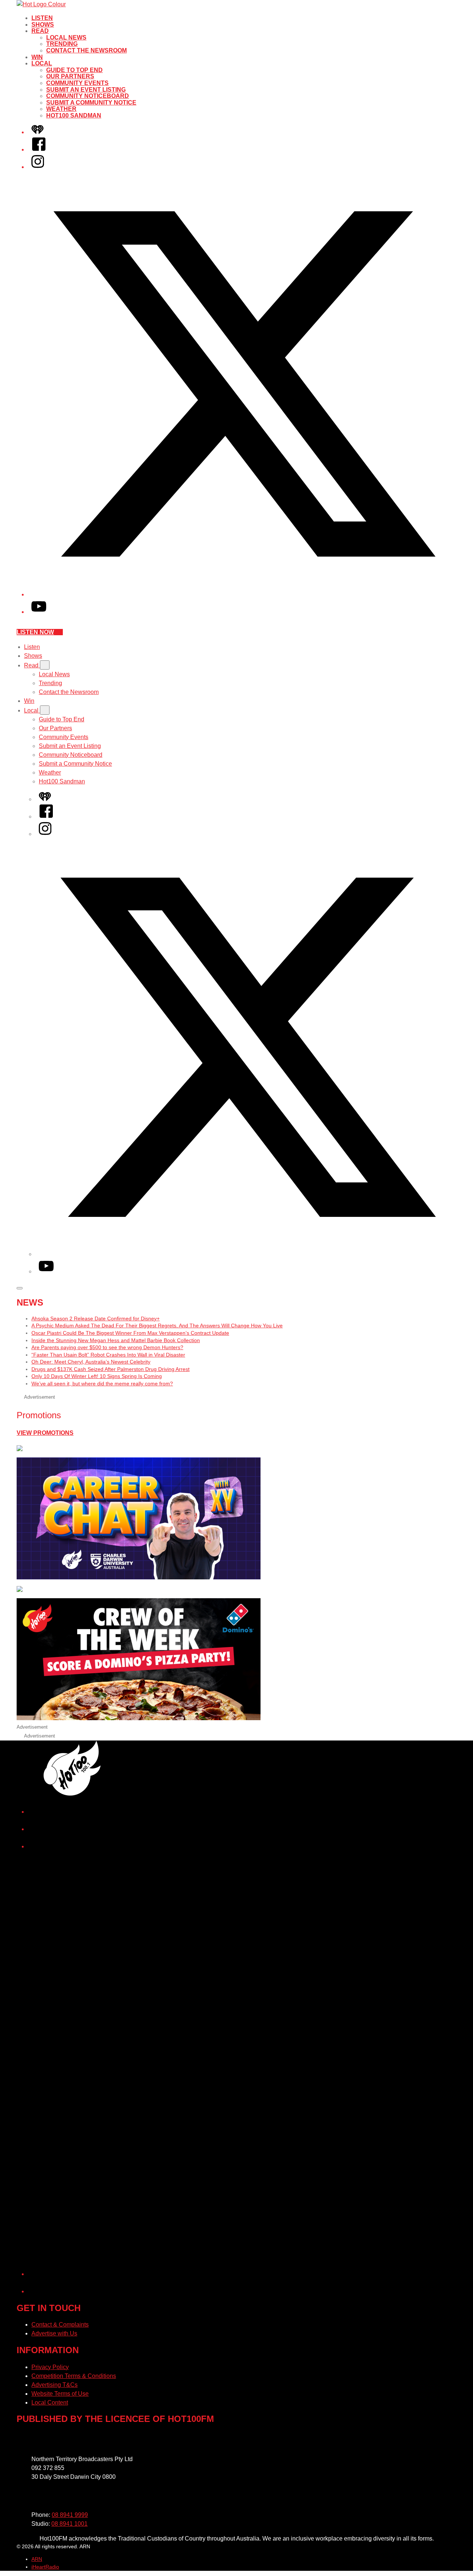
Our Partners (70, 76)
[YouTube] (39, 612)
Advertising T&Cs (55, 2385)
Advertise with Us (54, 2333)
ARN (37, 2559)
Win (37, 57)
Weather (61, 109)
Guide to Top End (74, 70)
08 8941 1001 (69, 2524)
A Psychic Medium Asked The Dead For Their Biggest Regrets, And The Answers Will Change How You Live (157, 1326)
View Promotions (45, 1433)
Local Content (50, 2403)
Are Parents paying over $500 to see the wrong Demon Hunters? (107, 1347)
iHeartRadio (45, 2567)
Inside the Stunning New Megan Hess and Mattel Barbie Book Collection (116, 1340)
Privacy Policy (50, 2367)
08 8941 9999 (70, 2515)
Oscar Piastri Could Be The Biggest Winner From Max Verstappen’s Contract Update (130, 1333)
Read (40, 31)
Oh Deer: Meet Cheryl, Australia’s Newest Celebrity (91, 1362)
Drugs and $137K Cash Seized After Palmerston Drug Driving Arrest (110, 1369)
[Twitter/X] (244, 594)
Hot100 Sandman (74, 115)
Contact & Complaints (60, 2325)
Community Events (77, 83)
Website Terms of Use (60, 2394)
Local (42, 63)
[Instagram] (38, 167)
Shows (43, 25)
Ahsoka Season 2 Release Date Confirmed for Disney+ (96, 1318)
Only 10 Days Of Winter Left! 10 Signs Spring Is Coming (97, 1376)
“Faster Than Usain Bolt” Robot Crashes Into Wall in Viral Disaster (108, 1355)
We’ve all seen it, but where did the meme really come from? (102, 1384)
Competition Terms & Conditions (74, 2376)
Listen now (35, 632)
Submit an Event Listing (86, 90)
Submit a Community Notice (91, 103)
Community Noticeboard (88, 96)
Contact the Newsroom (86, 50)
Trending (62, 44)
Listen (42, 18)
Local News (66, 38)
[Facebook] (39, 149)
